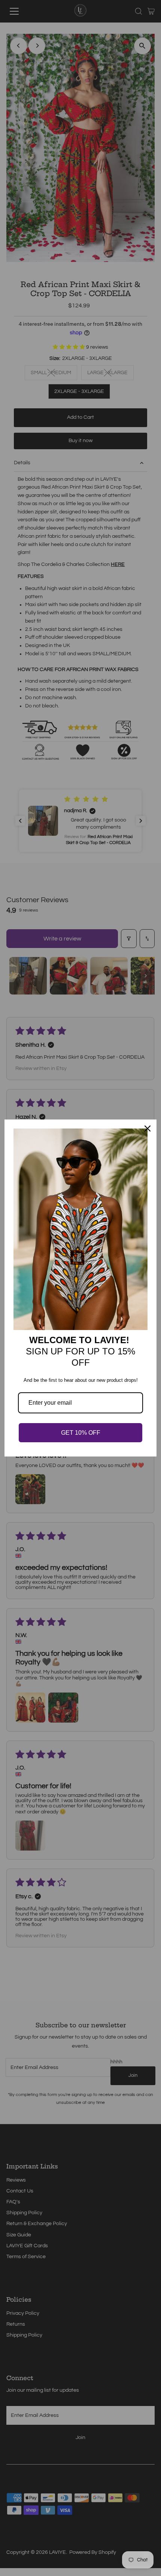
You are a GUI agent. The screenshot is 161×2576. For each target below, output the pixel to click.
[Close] (148, 1129)
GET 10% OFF (81, 1433)
